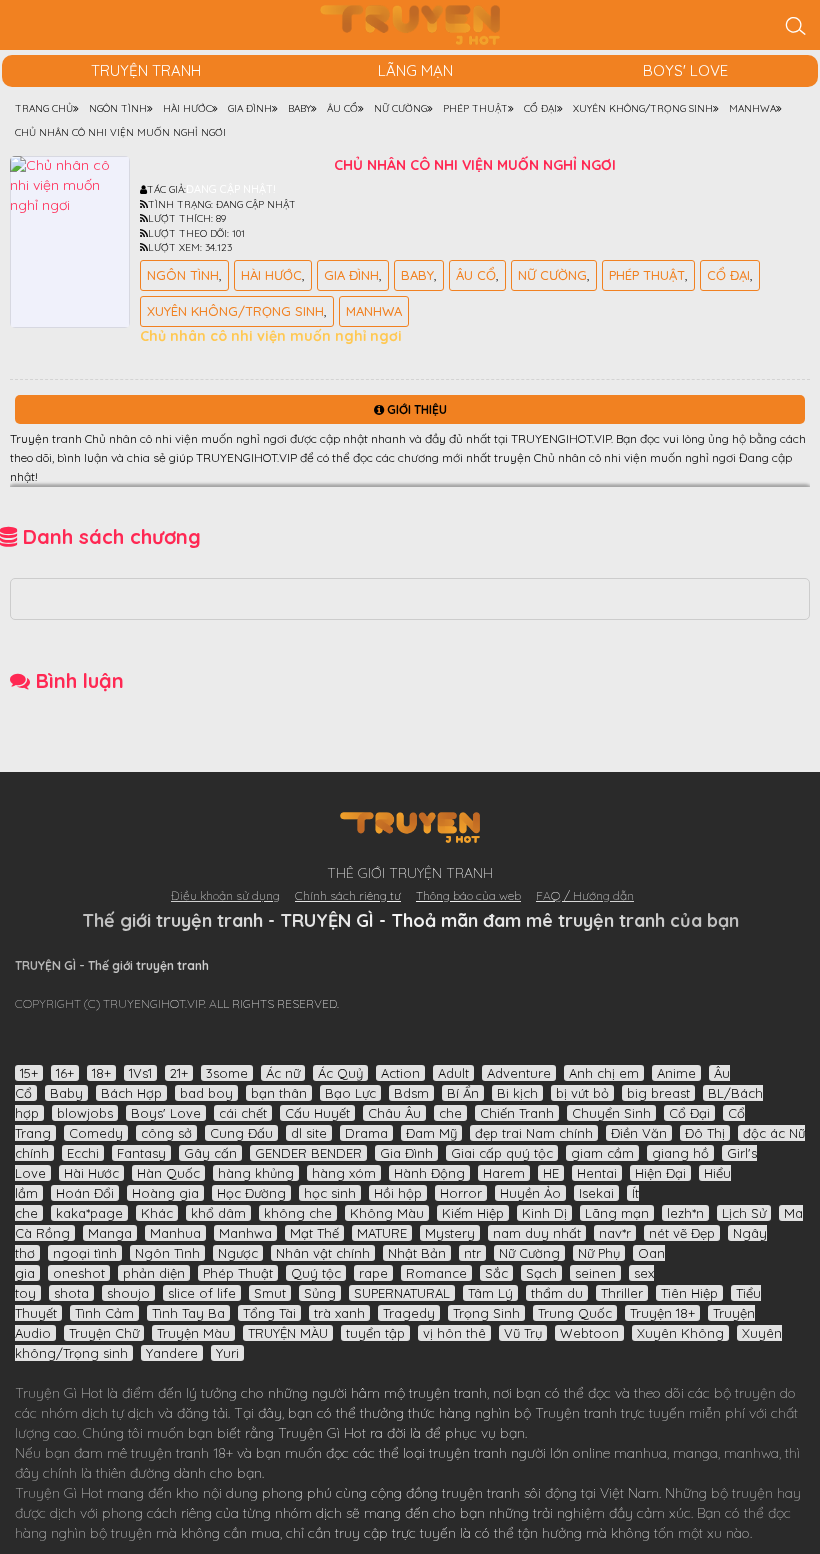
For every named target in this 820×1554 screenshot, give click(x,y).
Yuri (227, 1353)
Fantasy (141, 1153)
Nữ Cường (552, 275)
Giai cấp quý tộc (502, 1153)
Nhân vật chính (323, 1253)
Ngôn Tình (183, 275)
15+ (29, 1073)
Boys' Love (685, 70)
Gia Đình (351, 275)
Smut (270, 1293)
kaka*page (89, 1213)
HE (551, 1173)
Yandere (172, 1353)
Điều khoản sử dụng (225, 895)
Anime (676, 1073)
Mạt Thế (314, 1233)
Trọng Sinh (486, 1313)
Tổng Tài (269, 1313)
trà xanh (339, 1313)
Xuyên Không (680, 1333)
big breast (658, 1093)
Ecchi (83, 1153)
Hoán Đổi (85, 1193)
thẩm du (557, 1293)
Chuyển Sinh (611, 1113)
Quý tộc (316, 1273)
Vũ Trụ (523, 1333)
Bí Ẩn (463, 1093)
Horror (461, 1193)
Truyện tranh (576, 1413)
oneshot (79, 1273)
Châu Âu (394, 1113)
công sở (166, 1133)
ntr (472, 1253)
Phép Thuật (647, 275)
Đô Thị (705, 1133)
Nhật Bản (417, 1253)
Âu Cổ (476, 275)
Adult (453, 1073)
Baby (417, 275)
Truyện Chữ (104, 1333)
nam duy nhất (537, 1233)
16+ (65, 1073)
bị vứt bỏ (582, 1093)
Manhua (175, 1233)
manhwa (751, 1453)
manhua (640, 1453)
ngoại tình (85, 1253)
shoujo (128, 1293)
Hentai (597, 1173)
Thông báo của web (468, 895)
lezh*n (685, 1213)
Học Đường (251, 1193)
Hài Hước (271, 275)
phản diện (154, 1273)
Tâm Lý (490, 1293)
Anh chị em (604, 1073)
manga (695, 1453)
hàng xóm (344, 1173)
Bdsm (411, 1093)
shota (71, 1293)
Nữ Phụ (599, 1253)
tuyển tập (375, 1333)
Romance (436, 1273)
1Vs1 (140, 1073)
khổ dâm (218, 1213)
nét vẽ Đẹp (682, 1233)
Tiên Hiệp (689, 1293)
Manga (110, 1233)
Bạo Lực (350, 1093)
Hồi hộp (398, 1193)
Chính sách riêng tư (348, 895)
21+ (179, 1073)
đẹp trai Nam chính (534, 1133)
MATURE (382, 1233)
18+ (101, 1073)
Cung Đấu (241, 1133)
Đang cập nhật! (231, 189)
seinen (595, 1273)
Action (400, 1073)
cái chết (243, 1113)
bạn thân (279, 1093)
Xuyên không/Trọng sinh (235, 311)
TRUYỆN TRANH (146, 70)
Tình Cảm (104, 1313)
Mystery (450, 1233)
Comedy (96, 1133)
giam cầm (602, 1153)
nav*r (615, 1233)
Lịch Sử (744, 1213)
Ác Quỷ (340, 1073)
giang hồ (680, 1153)
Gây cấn (210, 1153)
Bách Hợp (131, 1093)
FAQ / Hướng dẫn (585, 895)
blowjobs (85, 1113)
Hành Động (429, 1173)
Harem (504, 1173)
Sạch (541, 1273)
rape (373, 1273)
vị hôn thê (454, 1333)
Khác (157, 1213)
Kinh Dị (544, 1213)
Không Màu (387, 1213)
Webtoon (589, 1333)
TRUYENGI (410, 24)
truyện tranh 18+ (182, 1453)
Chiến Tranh (517, 1113)
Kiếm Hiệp (473, 1213)
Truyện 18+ (662, 1313)
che (450, 1113)
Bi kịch (517, 1093)
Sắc (496, 1273)
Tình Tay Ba (188, 1313)
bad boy (206, 1093)
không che (298, 1213)
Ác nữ (283, 1073)
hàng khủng (256, 1173)
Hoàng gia (165, 1193)
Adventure (519, 1073)
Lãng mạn (415, 70)
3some (227, 1073)
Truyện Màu (193, 1333)
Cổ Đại (728, 275)
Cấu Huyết (317, 1113)
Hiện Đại (660, 1173)
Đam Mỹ (431, 1133)
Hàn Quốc (168, 1173)
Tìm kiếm (795, 24)
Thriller (622, 1293)
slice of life (202, 1293)
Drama (366, 1133)
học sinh (330, 1193)
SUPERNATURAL (402, 1293)
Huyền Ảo (530, 1193)
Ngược (238, 1253)
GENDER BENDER (308, 1153)
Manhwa (374, 311)
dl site (309, 1133)
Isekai (596, 1193)
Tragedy (409, 1313)
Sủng (320, 1293)
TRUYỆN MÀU (288, 1333)
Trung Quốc (575, 1313)
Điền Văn (639, 1133)
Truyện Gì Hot (59, 1393)
